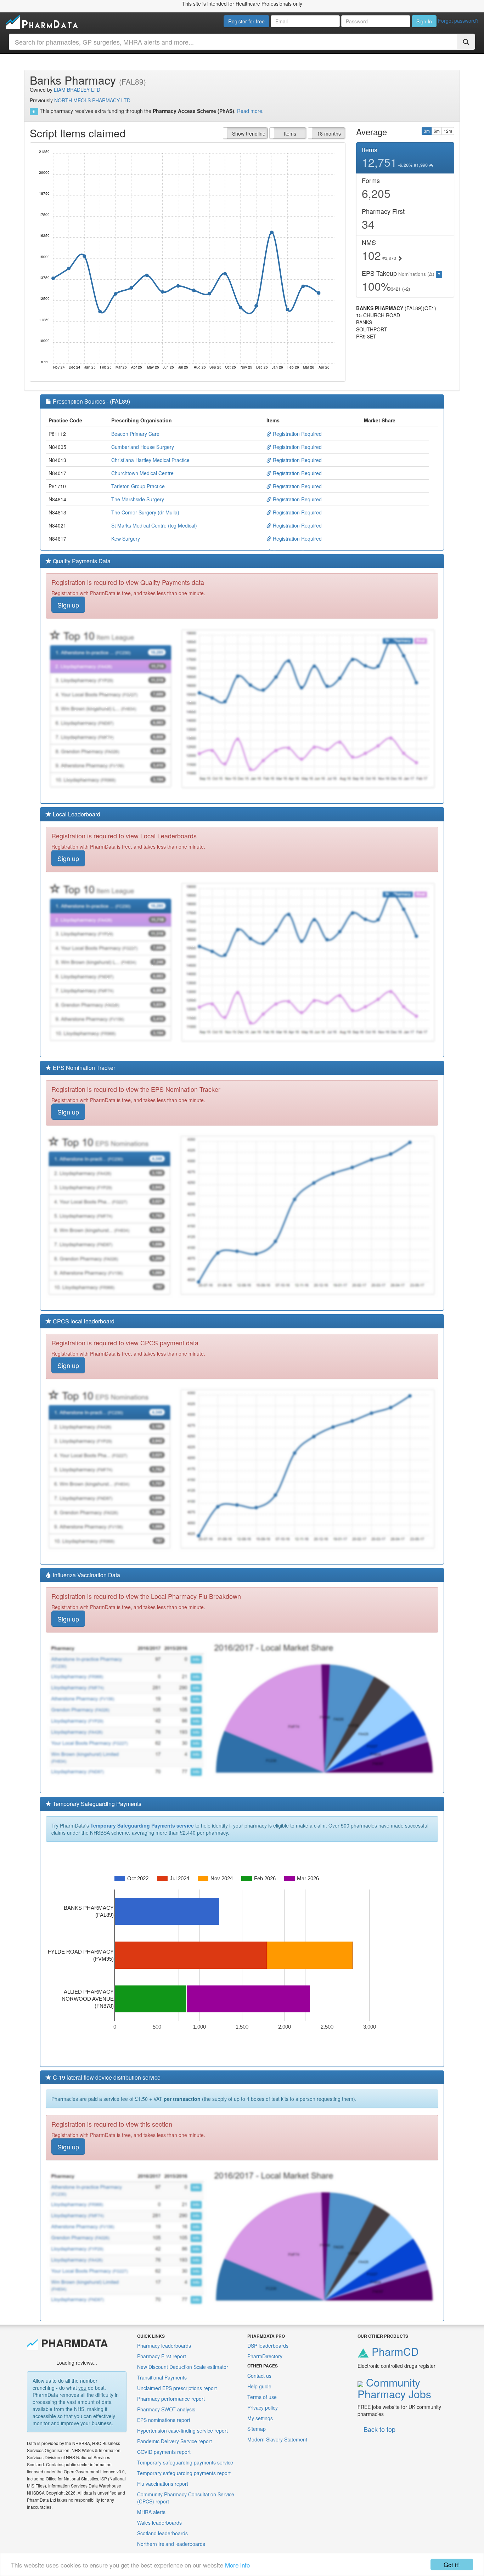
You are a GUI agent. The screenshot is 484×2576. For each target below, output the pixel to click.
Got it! (452, 2564)
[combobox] (233, 42)
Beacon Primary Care (135, 434)
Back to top (379, 2429)
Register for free (246, 21)
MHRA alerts (151, 2512)
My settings (260, 2418)
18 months (329, 133)
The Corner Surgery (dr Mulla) (145, 512)
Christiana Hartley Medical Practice (150, 460)
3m (427, 131)
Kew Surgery (126, 538)
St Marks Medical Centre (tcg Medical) (154, 525)
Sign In (424, 21)
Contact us (259, 2376)
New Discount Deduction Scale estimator (183, 2367)
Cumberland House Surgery (143, 447)
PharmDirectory (265, 2356)
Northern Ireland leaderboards (171, 2544)
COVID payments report (164, 2452)
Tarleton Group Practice (138, 486)
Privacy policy (263, 2407)
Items (290, 133)
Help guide (259, 2386)
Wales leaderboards (159, 2523)
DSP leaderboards (268, 2346)
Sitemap (257, 2429)
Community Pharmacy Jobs (394, 2388)
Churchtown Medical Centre (142, 473)
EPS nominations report (164, 2420)
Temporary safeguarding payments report (184, 2473)
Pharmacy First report (162, 2356)
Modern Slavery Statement (277, 2439)
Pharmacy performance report (171, 2399)
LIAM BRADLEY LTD (77, 90)
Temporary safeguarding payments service (185, 2462)
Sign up (68, 605)
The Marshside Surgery (138, 499)
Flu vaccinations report (163, 2484)
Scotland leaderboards (162, 2533)
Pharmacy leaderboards (164, 2346)
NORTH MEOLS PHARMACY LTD (92, 100)
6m (437, 131)
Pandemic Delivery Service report (175, 2441)
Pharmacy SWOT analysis (166, 2409)
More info (237, 2565)
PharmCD (394, 2351)
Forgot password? (458, 21)
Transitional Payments (162, 2377)
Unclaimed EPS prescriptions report (177, 2388)
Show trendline (249, 133)
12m (448, 131)
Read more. (250, 111)
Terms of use (262, 2397)
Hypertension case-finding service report (182, 2430)
